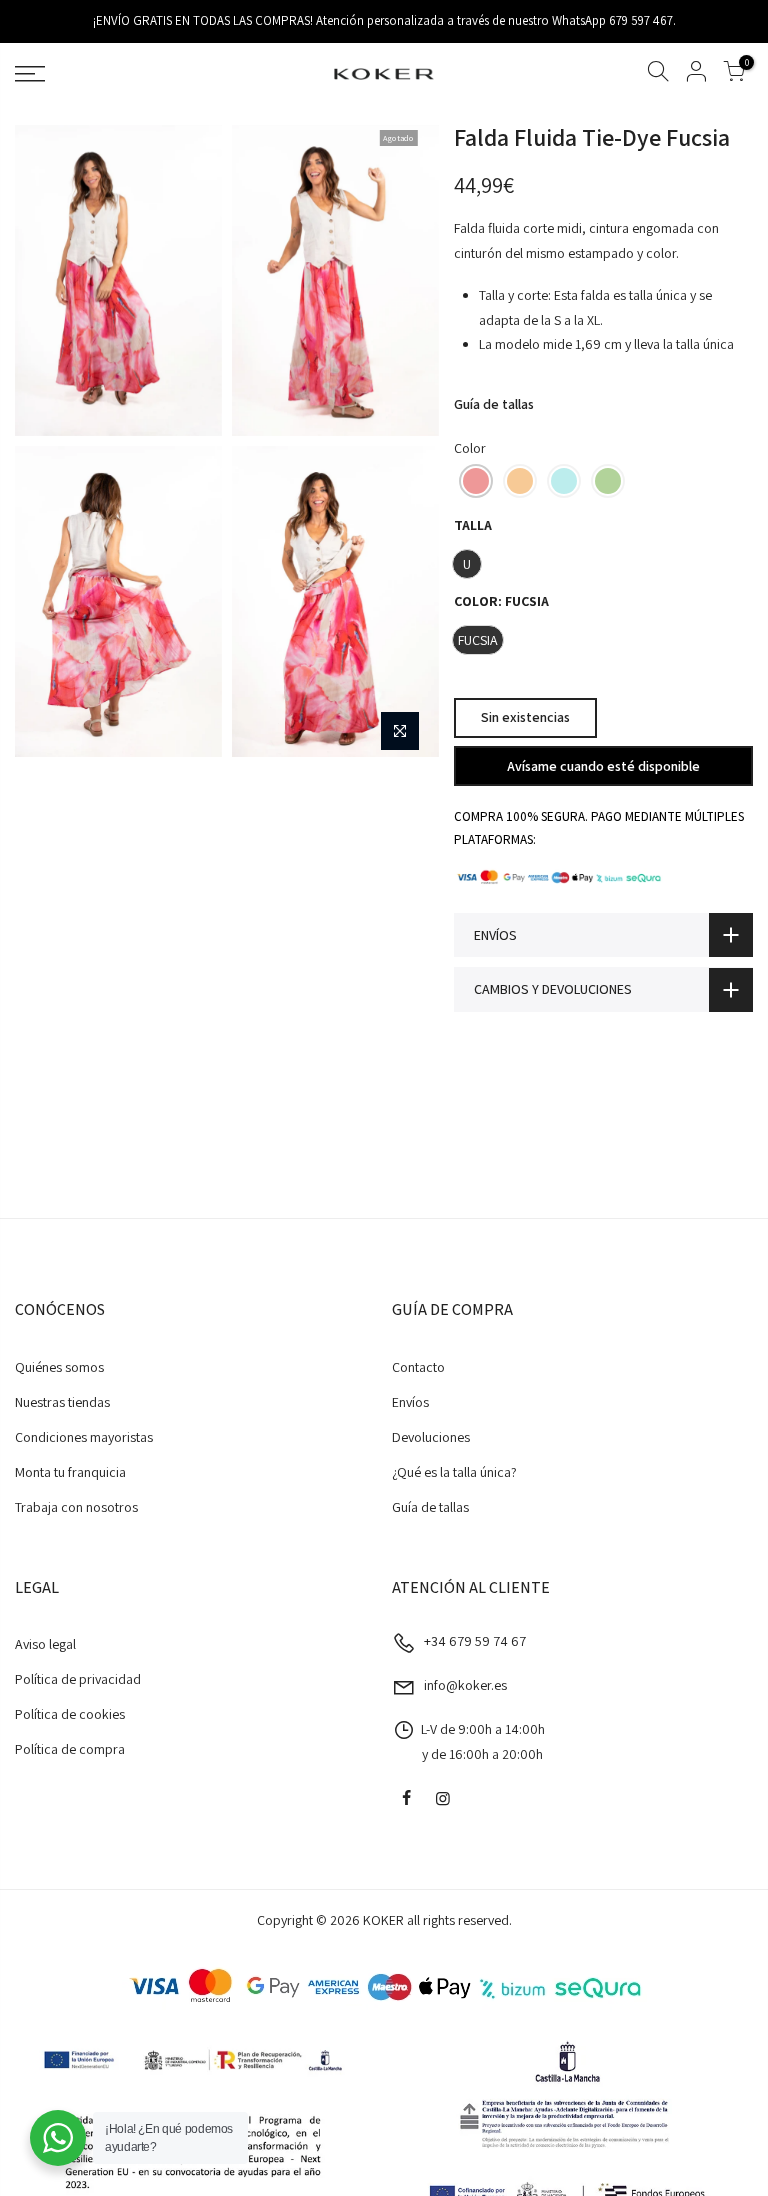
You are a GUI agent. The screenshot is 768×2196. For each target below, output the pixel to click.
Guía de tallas (494, 404)
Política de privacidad (78, 1679)
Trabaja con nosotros (76, 1507)
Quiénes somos (59, 1367)
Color (470, 448)
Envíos (410, 1402)
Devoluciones (431, 1437)
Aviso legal (45, 1644)
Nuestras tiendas (62, 1402)
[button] (476, 481)
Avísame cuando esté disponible (603, 765)
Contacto (418, 1367)
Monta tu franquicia (70, 1472)
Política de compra (70, 1749)
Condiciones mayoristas (84, 1437)
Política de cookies (70, 1714)
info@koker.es (465, 1685)
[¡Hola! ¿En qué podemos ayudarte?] (58, 2138)
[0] (734, 74)
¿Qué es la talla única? (454, 1472)
